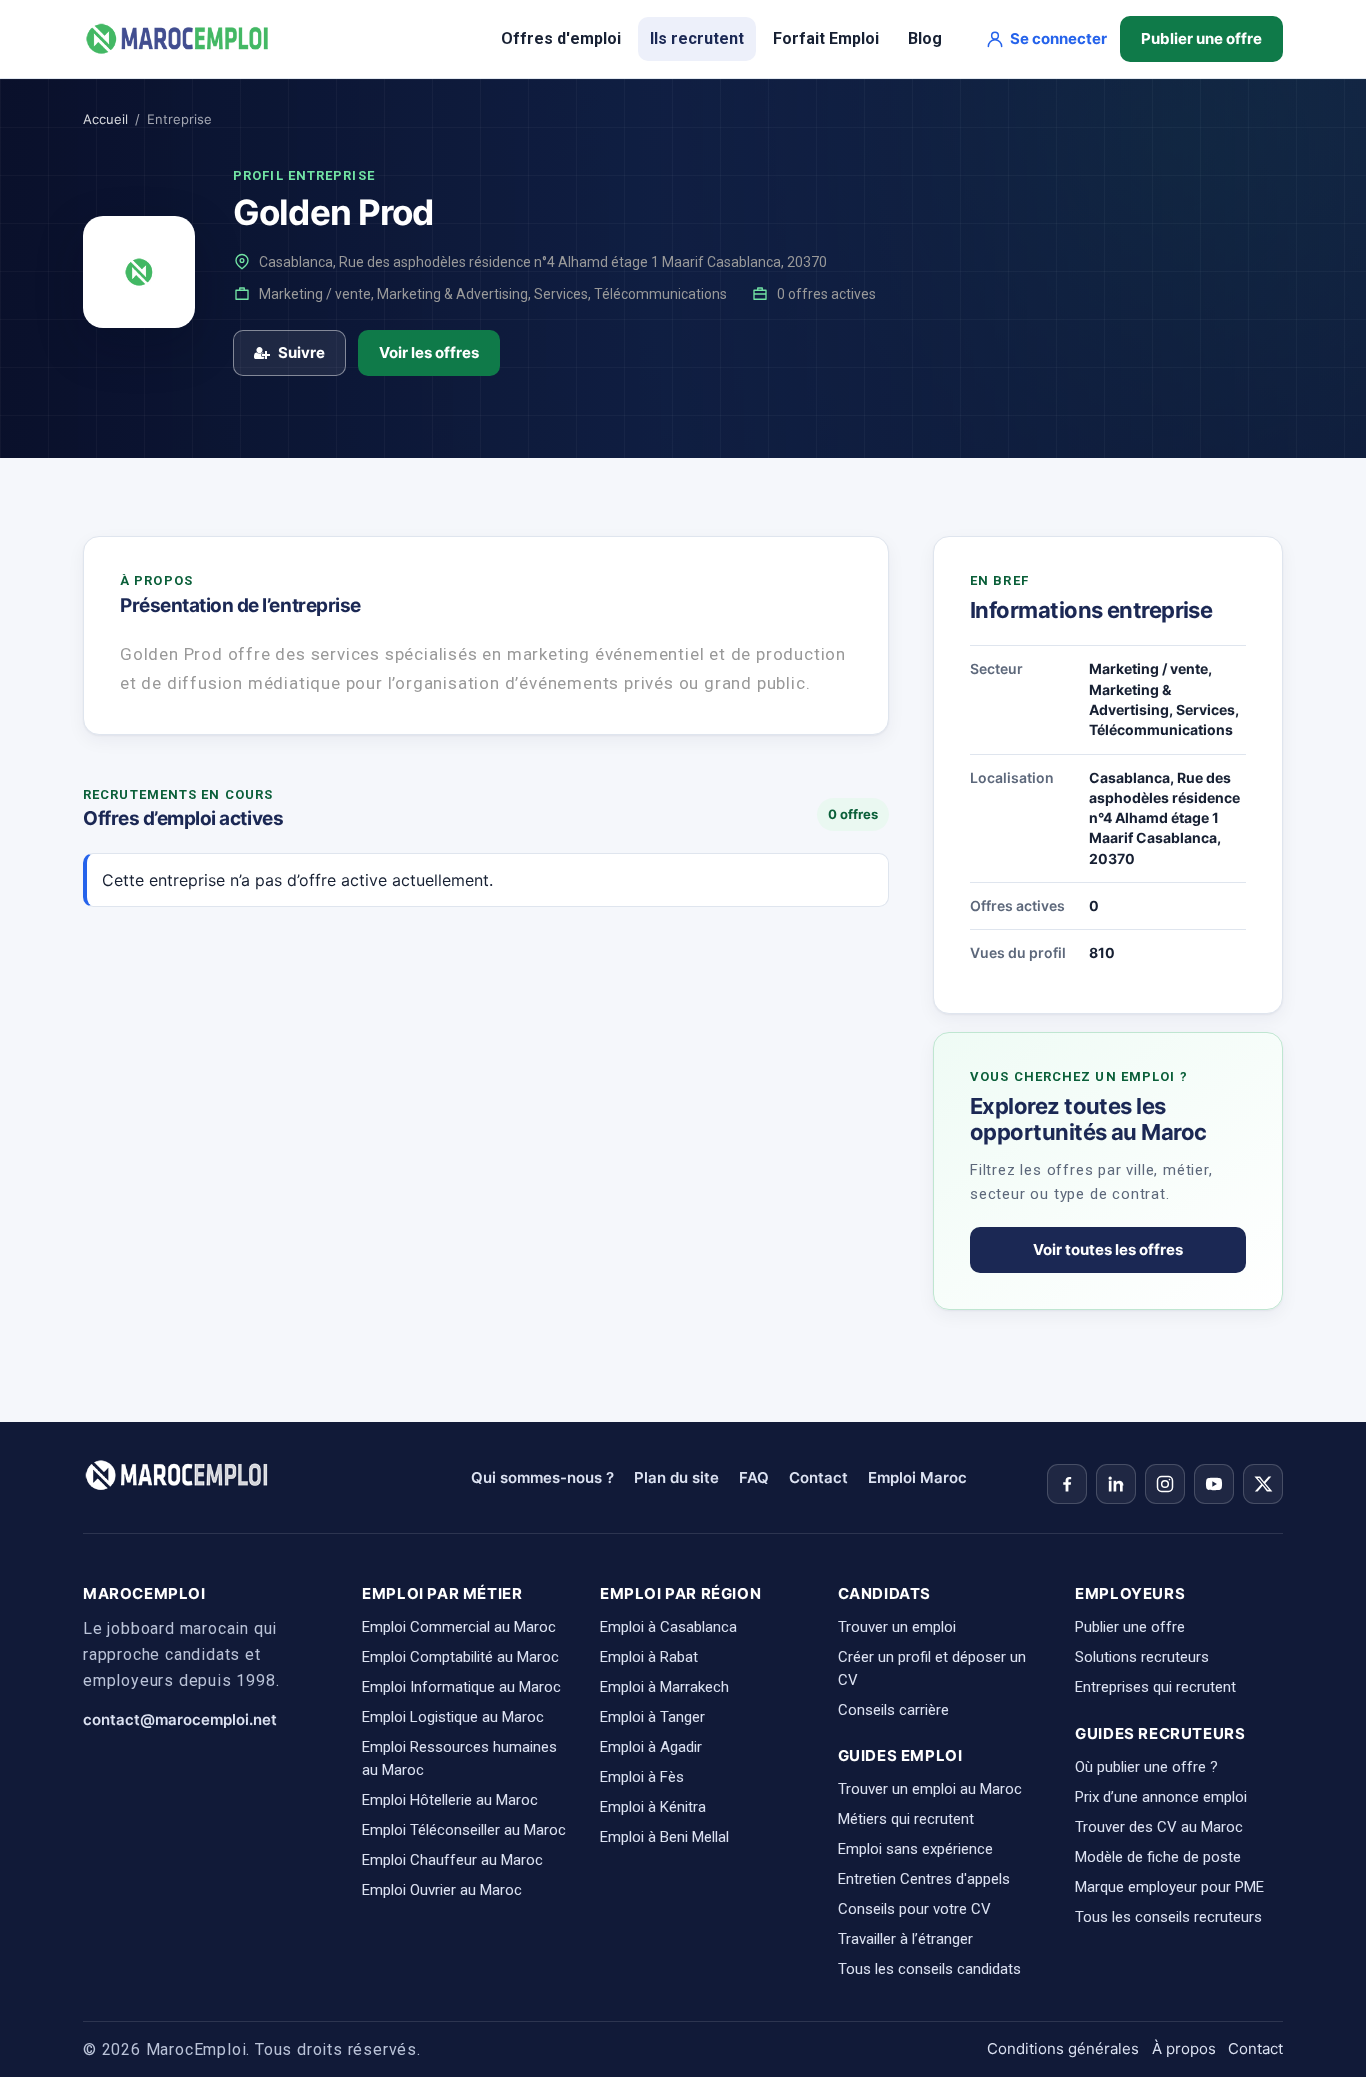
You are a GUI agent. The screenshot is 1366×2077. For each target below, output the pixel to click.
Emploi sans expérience (915, 1849)
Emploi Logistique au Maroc (453, 1717)
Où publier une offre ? (1146, 1767)
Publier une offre (1201, 38)
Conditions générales (1063, 2048)
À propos (1184, 2048)
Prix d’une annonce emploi (1161, 1797)
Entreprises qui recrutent (1155, 1687)
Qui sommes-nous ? (542, 1477)
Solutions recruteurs (1142, 1657)
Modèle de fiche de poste (1158, 1857)
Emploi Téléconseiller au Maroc (464, 1830)
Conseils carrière (893, 1710)
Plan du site (676, 1477)
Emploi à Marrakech (664, 1687)
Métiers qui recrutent (906, 1819)
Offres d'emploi (561, 38)
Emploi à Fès (642, 1777)
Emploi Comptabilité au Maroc (460, 1657)
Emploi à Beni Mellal (664, 1837)
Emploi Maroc (917, 1477)
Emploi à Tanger (652, 1717)
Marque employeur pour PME (1169, 1887)
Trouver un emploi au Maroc (930, 1789)
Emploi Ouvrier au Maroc (442, 1890)
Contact (818, 1477)
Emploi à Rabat (649, 1657)
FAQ (754, 1477)
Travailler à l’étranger (905, 1939)
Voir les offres (429, 352)
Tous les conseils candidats (929, 1969)
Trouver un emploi (897, 1627)
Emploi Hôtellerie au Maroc (450, 1800)
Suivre (301, 352)
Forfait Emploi (826, 38)
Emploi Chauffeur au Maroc (452, 1860)
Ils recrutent (697, 38)
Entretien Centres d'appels (924, 1879)
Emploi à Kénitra (653, 1807)
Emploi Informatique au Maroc (461, 1687)
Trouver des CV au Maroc (1159, 1827)
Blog (925, 38)
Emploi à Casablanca (668, 1627)
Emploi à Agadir (651, 1747)
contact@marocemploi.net (180, 1719)
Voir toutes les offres (1108, 1249)
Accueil (105, 119)
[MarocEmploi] (178, 39)
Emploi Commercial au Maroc (459, 1627)
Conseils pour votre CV (914, 1909)
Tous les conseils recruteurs (1168, 1917)
